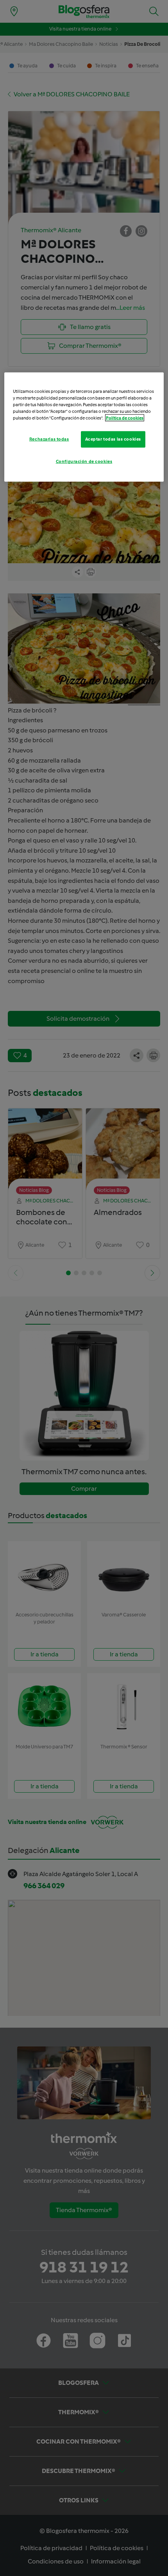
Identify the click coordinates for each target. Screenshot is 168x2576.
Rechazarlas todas (49, 439)
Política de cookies (125, 418)
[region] (84, 427)
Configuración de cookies (84, 461)
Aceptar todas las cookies (113, 439)
